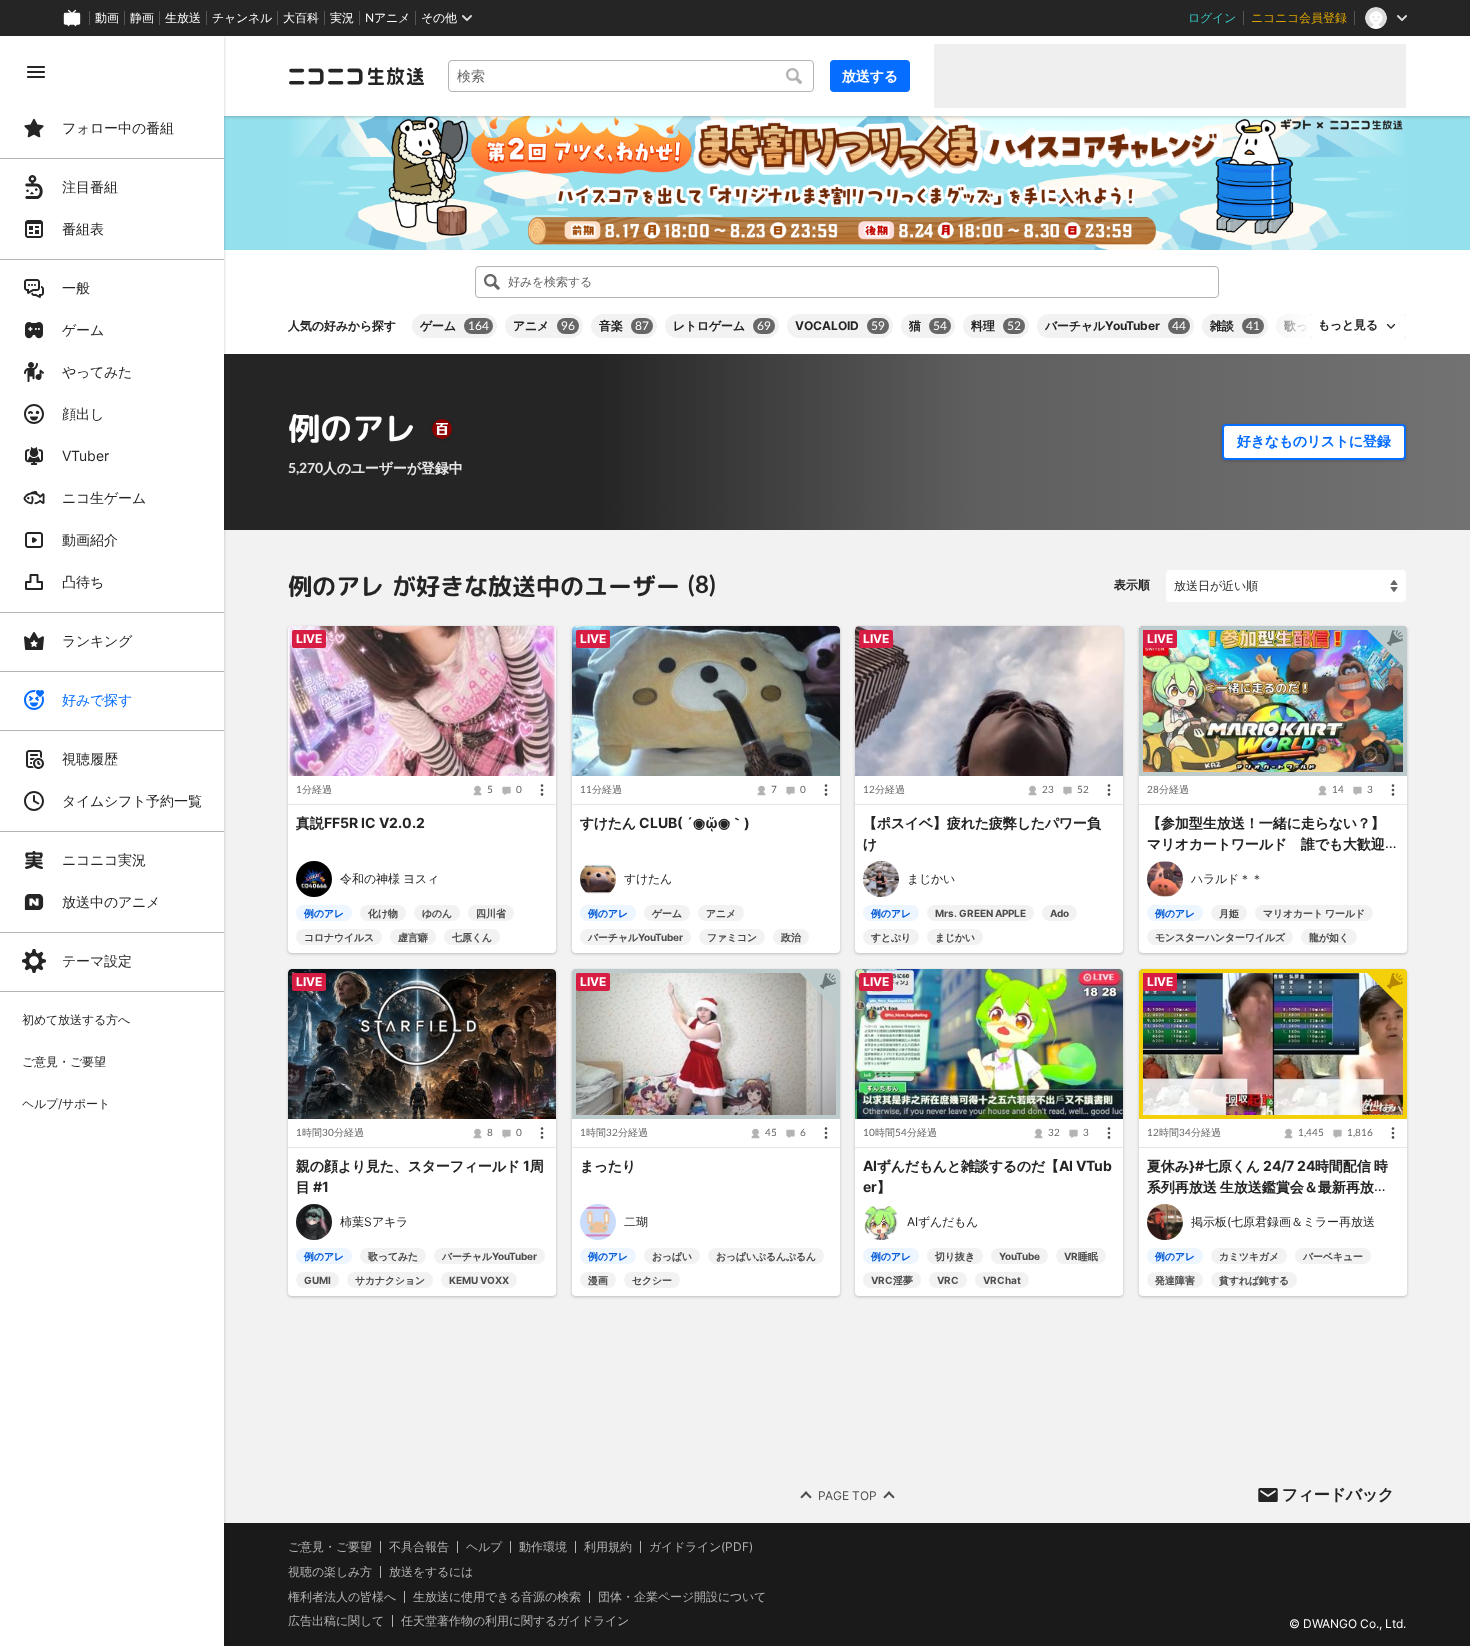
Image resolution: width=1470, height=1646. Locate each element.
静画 (142, 18)
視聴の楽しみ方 (330, 1571)
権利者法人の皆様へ (342, 1596)
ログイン (1212, 18)
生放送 (183, 18)
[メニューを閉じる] (36, 72)
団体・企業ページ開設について (682, 1597)
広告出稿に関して (336, 1620)
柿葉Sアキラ (374, 1222)
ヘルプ (484, 1547)
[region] (112, 841)
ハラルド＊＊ (1227, 878)
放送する (870, 75)
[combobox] (631, 76)
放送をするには (431, 1572)
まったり (608, 1166)
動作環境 (543, 1547)
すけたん (648, 878)
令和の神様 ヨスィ (389, 878)
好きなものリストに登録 (1314, 441)
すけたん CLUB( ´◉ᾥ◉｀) (665, 823)
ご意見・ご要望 (330, 1546)
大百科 (301, 18)
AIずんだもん (942, 1222)
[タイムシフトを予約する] (819, 646)
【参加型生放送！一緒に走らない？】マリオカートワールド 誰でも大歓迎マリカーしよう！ (1266, 843)
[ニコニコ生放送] (356, 76)
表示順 (1132, 584)
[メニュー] (542, 790)
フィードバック (1338, 1494)
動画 (107, 18)
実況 (342, 18)
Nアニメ (387, 18)
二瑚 (636, 1222)
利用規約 (608, 1547)
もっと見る (1348, 325)
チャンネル (242, 18)
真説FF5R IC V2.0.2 (360, 823)
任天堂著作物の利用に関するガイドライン (515, 1621)
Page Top (847, 1494)
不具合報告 (419, 1547)
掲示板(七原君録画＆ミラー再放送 (1283, 1222)
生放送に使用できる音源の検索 (497, 1597)
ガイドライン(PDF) (701, 1547)
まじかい (931, 878)
